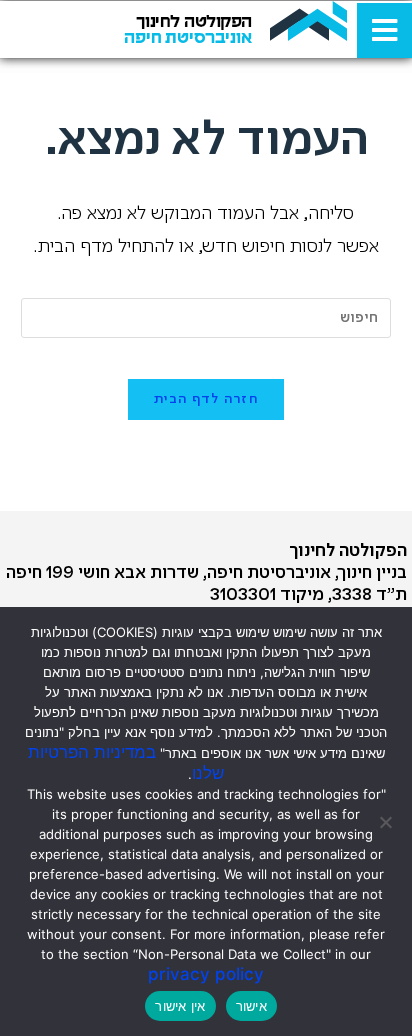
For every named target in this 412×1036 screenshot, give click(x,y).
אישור (251, 1006)
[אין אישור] (387, 822)
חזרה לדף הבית (206, 399)
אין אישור (180, 1006)
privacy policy (206, 974)
